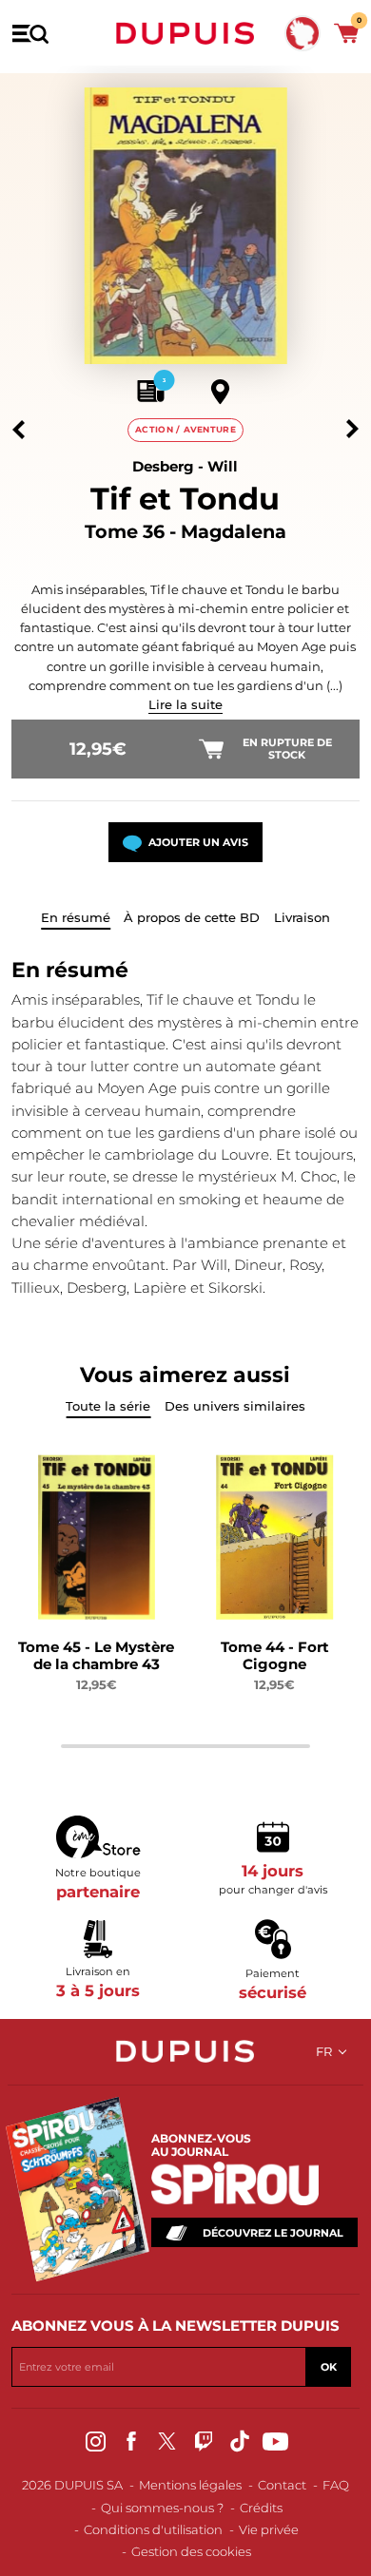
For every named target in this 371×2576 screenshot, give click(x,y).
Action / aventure (185, 429)
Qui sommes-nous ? (162, 2508)
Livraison (302, 917)
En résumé (76, 917)
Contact (282, 2485)
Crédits (261, 2508)
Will (223, 466)
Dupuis (185, 33)
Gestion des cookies (191, 2551)
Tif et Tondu (185, 499)
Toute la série (108, 1406)
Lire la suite (185, 704)
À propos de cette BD (192, 917)
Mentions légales (190, 2485)
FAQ (336, 2485)
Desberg (163, 466)
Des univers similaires (235, 1406)
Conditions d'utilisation (153, 2529)
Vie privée (269, 2529)
